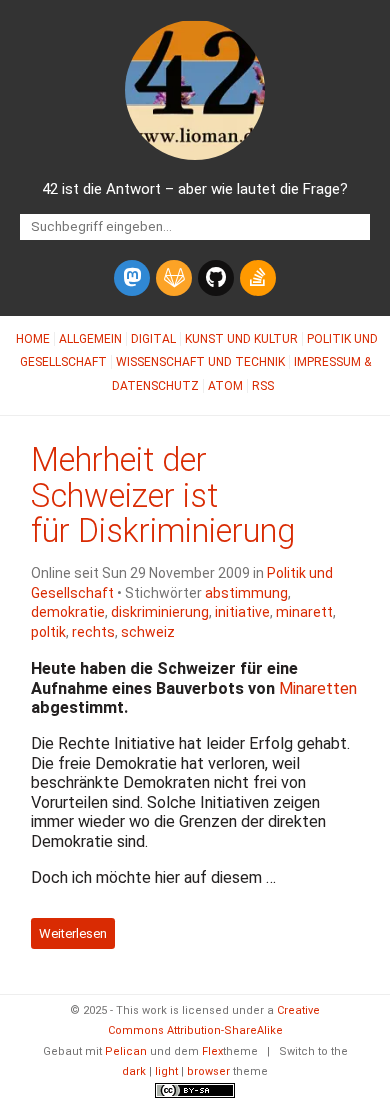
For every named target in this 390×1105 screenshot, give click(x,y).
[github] (216, 278)
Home (33, 339)
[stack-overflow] (258, 278)
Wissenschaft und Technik (200, 362)
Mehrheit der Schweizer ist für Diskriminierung (163, 496)
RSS (263, 386)
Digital (153, 339)
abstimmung (246, 593)
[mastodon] (132, 278)
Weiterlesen (73, 933)
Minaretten (318, 688)
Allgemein (90, 339)
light (166, 1071)
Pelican (126, 1051)
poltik (48, 632)
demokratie (68, 612)
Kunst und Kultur (241, 339)
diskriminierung (160, 612)
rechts (93, 632)
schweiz (148, 632)
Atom (225, 386)
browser (208, 1071)
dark (134, 1071)
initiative (242, 612)
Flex (212, 1051)
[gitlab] (174, 278)
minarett (304, 612)
